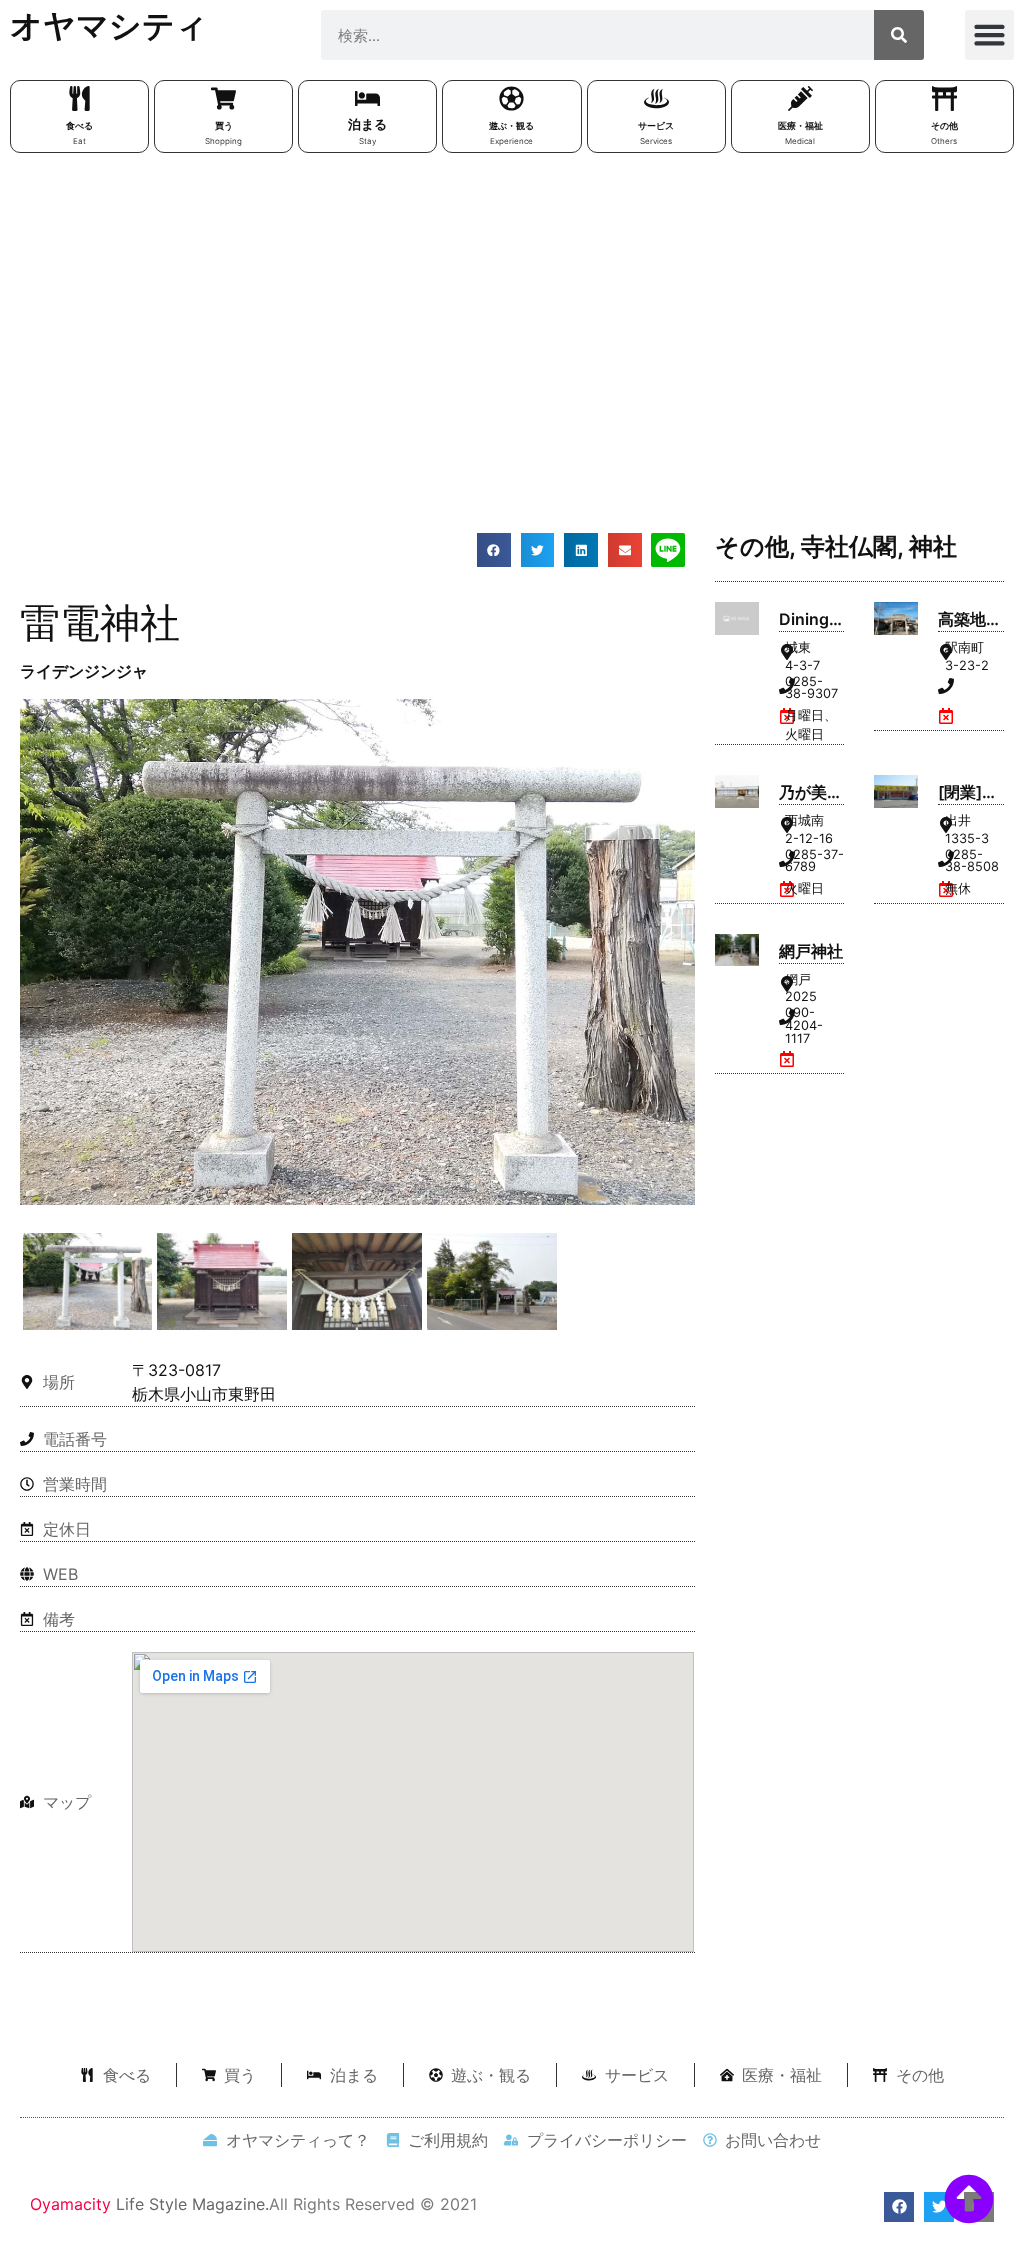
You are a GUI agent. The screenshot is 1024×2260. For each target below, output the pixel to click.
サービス (656, 125)
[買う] (223, 98)
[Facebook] (899, 2207)
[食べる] (79, 98)
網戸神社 (811, 951)
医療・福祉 (800, 125)
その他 (944, 125)
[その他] (944, 98)
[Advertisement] (512, 313)
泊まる (367, 124)
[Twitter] (939, 2207)
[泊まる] (367, 98)
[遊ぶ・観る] (511, 98)
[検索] (899, 35)
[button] (990, 35)
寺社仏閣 (849, 546)
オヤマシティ (109, 25)
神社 (933, 546)
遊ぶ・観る (511, 125)
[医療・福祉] (800, 98)
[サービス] (656, 98)
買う (224, 125)
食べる (79, 125)
